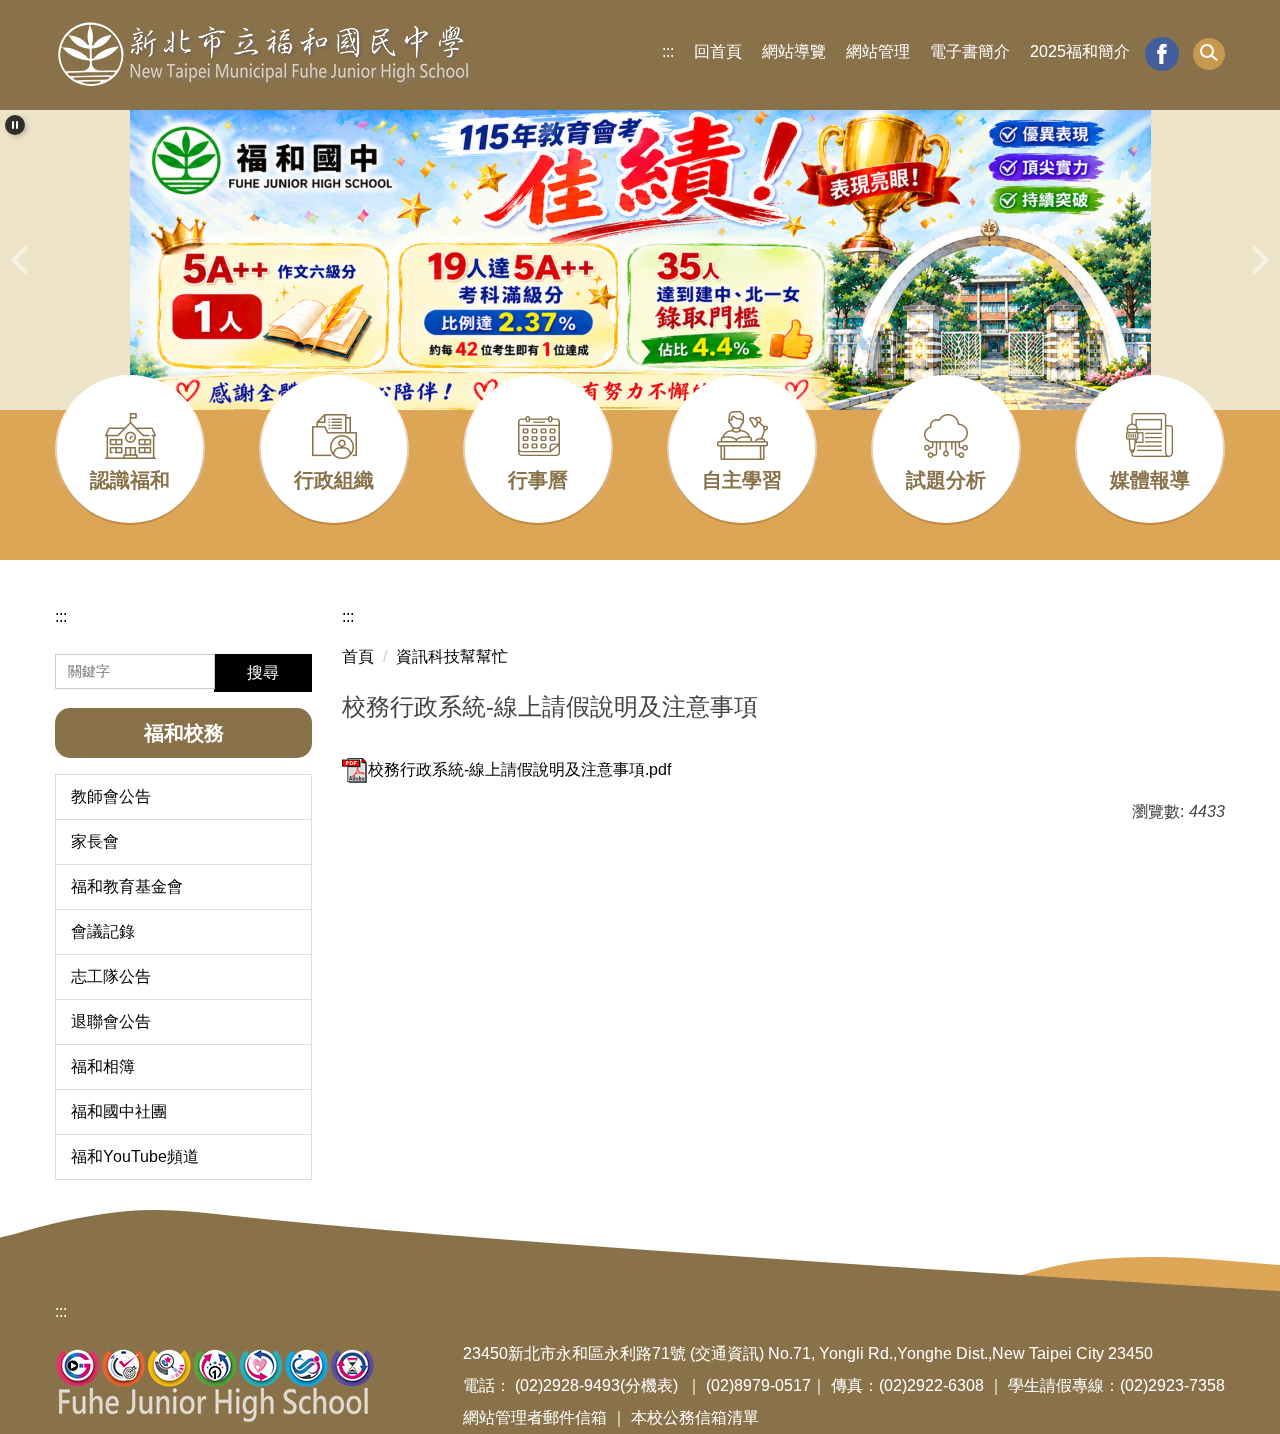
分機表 (649, 1385)
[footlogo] (215, 1384)
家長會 (95, 841)
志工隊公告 (111, 976)
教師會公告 (111, 796)
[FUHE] (263, 55)
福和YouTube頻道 (135, 1156)
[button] (1209, 54)
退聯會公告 (111, 1021)
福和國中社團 (119, 1111)
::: (668, 51)
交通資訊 (727, 1353)
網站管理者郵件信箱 (535, 1417)
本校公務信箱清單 (695, 1417)
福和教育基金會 (127, 886)
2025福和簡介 (1080, 51)
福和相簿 (103, 1066)
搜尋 (263, 672)
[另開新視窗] (1162, 54)
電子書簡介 (970, 51)
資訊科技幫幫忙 (452, 656)
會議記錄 (103, 931)
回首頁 (718, 51)
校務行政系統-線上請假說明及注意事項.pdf (519, 769)
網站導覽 (794, 51)
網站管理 (878, 51)
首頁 (358, 656)
